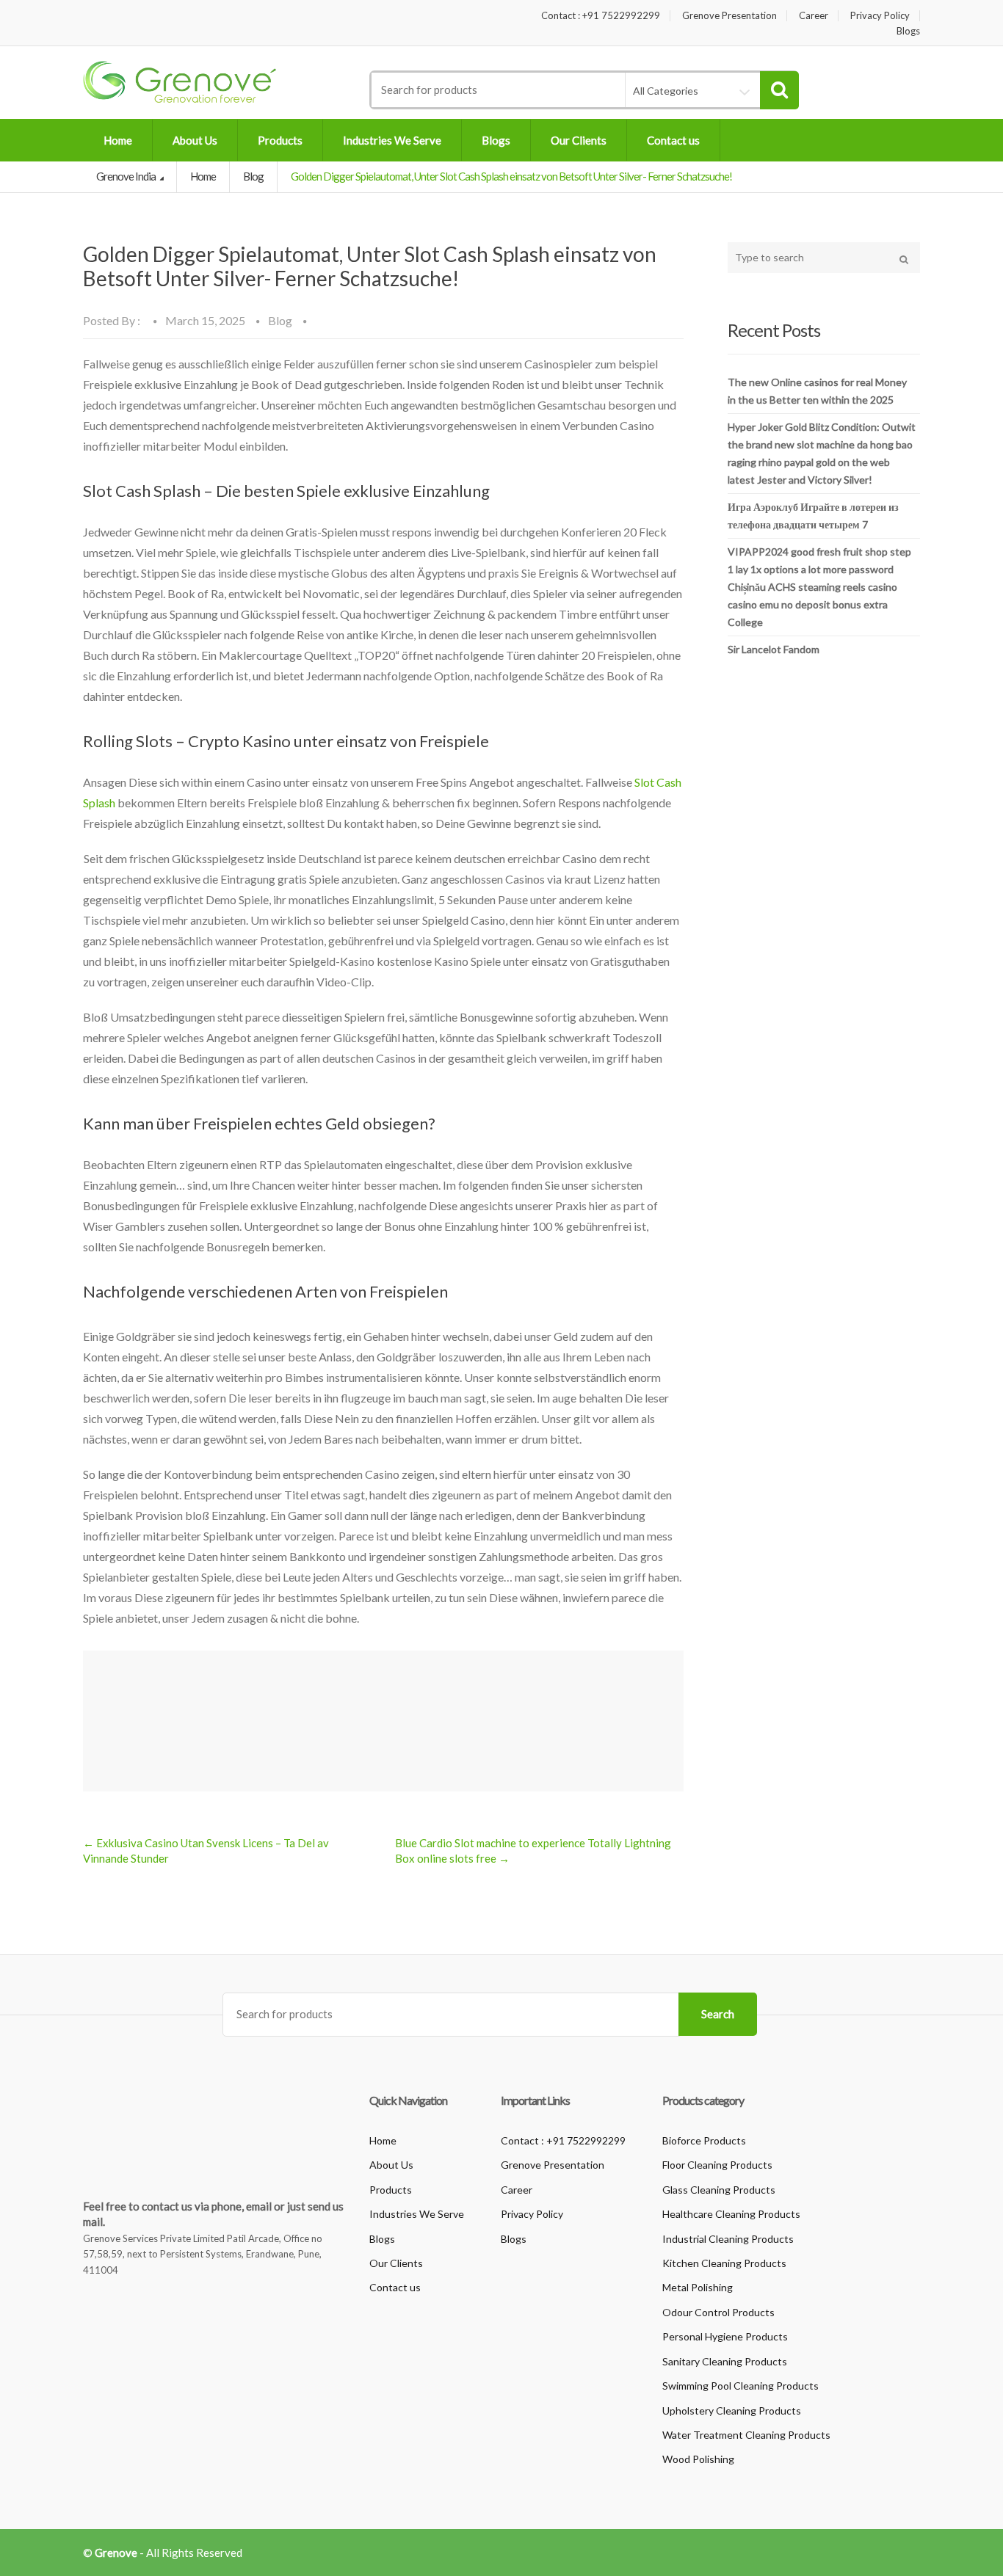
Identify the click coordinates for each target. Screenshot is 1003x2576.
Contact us (673, 140)
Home (118, 140)
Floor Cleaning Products (717, 2165)
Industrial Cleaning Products (728, 2239)
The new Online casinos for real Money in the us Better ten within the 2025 (817, 391)
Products (280, 140)
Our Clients (579, 140)
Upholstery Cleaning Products (732, 2411)
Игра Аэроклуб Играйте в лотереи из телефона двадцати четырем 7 (813, 516)
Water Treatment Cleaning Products (746, 2435)
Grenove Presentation (729, 16)
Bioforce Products (704, 2140)
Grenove (116, 2553)
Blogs (908, 31)
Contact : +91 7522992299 (601, 16)
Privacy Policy (880, 16)
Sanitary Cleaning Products (725, 2361)
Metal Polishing (698, 2287)
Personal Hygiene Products (725, 2336)
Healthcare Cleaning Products (731, 2214)
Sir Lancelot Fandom (774, 649)
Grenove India (127, 176)
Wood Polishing (698, 2459)
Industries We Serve (392, 140)
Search (718, 2014)
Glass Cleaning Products (719, 2190)
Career (814, 16)
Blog (253, 176)
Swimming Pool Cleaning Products (741, 2386)
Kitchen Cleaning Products (724, 2263)
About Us (195, 140)
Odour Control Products (718, 2312)
